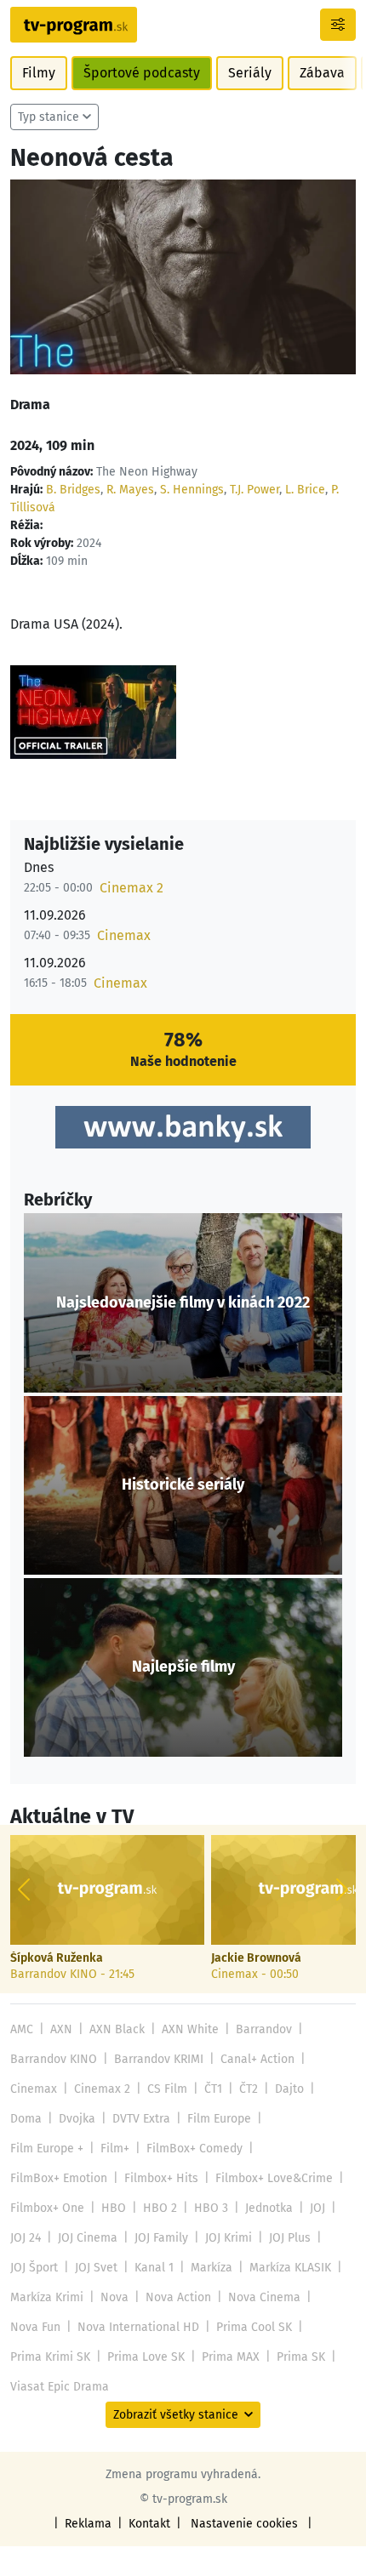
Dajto (289, 2089)
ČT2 (249, 2089)
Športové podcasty (142, 73)
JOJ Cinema (88, 2238)
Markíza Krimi (47, 2297)
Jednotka (269, 2208)
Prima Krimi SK (50, 2357)
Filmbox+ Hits (161, 2178)
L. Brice (305, 490)
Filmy (39, 73)
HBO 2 (160, 2208)
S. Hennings (192, 490)
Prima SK (301, 2357)
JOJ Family (161, 2238)
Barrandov (264, 2029)
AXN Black (117, 2029)
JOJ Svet (96, 2268)
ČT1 (213, 2089)
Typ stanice (49, 117)
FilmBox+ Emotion (59, 2178)
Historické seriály (183, 1485)
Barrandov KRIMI (159, 2059)
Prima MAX (231, 2357)
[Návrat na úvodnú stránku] (74, 25)
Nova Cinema (264, 2297)
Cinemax (124, 935)
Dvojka (77, 2119)
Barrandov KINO (54, 2059)
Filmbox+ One (47, 2208)
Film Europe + (47, 2149)
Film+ (115, 2149)
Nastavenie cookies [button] (244, 2524)
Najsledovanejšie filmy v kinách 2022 (183, 1303)
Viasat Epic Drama (60, 2387)
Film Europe (219, 2119)
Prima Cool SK (254, 2327)
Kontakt (149, 2524)
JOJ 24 (26, 2238)
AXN (61, 2029)
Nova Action (178, 2297)
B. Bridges (73, 490)
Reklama (88, 2524)
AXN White (190, 2029)
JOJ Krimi (229, 2238)
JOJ (317, 2208)
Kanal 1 (154, 2268)
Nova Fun (35, 2327)
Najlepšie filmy (183, 1667)
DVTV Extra (141, 2119)
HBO (114, 2208)
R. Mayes (130, 490)
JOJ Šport (34, 2268)
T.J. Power (254, 490)
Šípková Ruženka (57, 1958)
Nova (114, 2297)
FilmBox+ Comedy (194, 2149)
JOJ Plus (290, 2238)
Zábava (322, 73)
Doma (26, 2119)
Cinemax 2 (132, 888)
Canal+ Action (257, 2059)
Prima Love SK (146, 2357)
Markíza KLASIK (290, 2268)
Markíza (212, 2268)
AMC (22, 2029)
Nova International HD (138, 2327)
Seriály (250, 73)
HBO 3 (211, 2208)
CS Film (167, 2089)
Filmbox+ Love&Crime (274, 2178)
